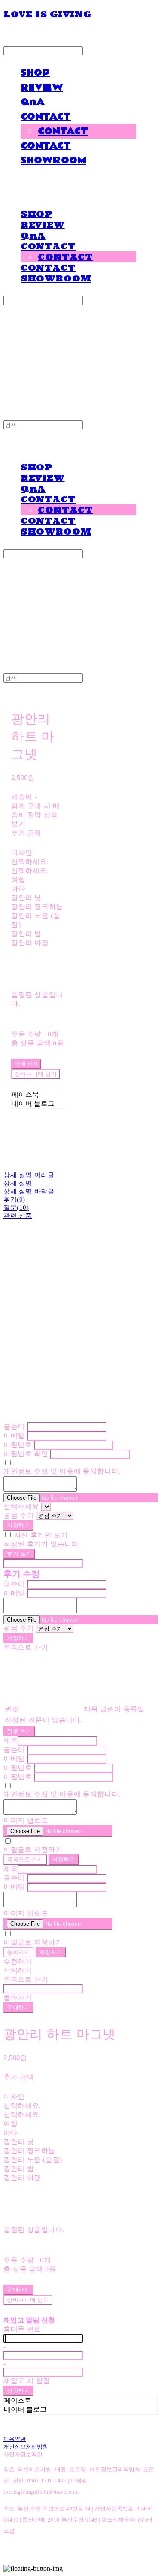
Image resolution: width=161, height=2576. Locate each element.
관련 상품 (18, 1216)
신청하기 (18, 2390)
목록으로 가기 (25, 1859)
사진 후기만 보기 (41, 1535)
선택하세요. (30, 862)
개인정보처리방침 (26, 2447)
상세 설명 (18, 1183)
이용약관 (15, 2439)
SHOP (35, 73)
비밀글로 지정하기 (33, 1850)
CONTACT (46, 117)
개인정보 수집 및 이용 (39, 1471)
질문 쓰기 (19, 1731)
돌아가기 (18, 1952)
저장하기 (18, 1525)
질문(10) (16, 1208)
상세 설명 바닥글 (29, 1191)
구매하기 (18, 2007)
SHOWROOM (53, 160)
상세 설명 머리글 (29, 1175)
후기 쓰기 (19, 1554)
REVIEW (42, 88)
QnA (33, 102)
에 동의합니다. (62, 1471)
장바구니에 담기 (28, 2300)
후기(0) (14, 1199)
